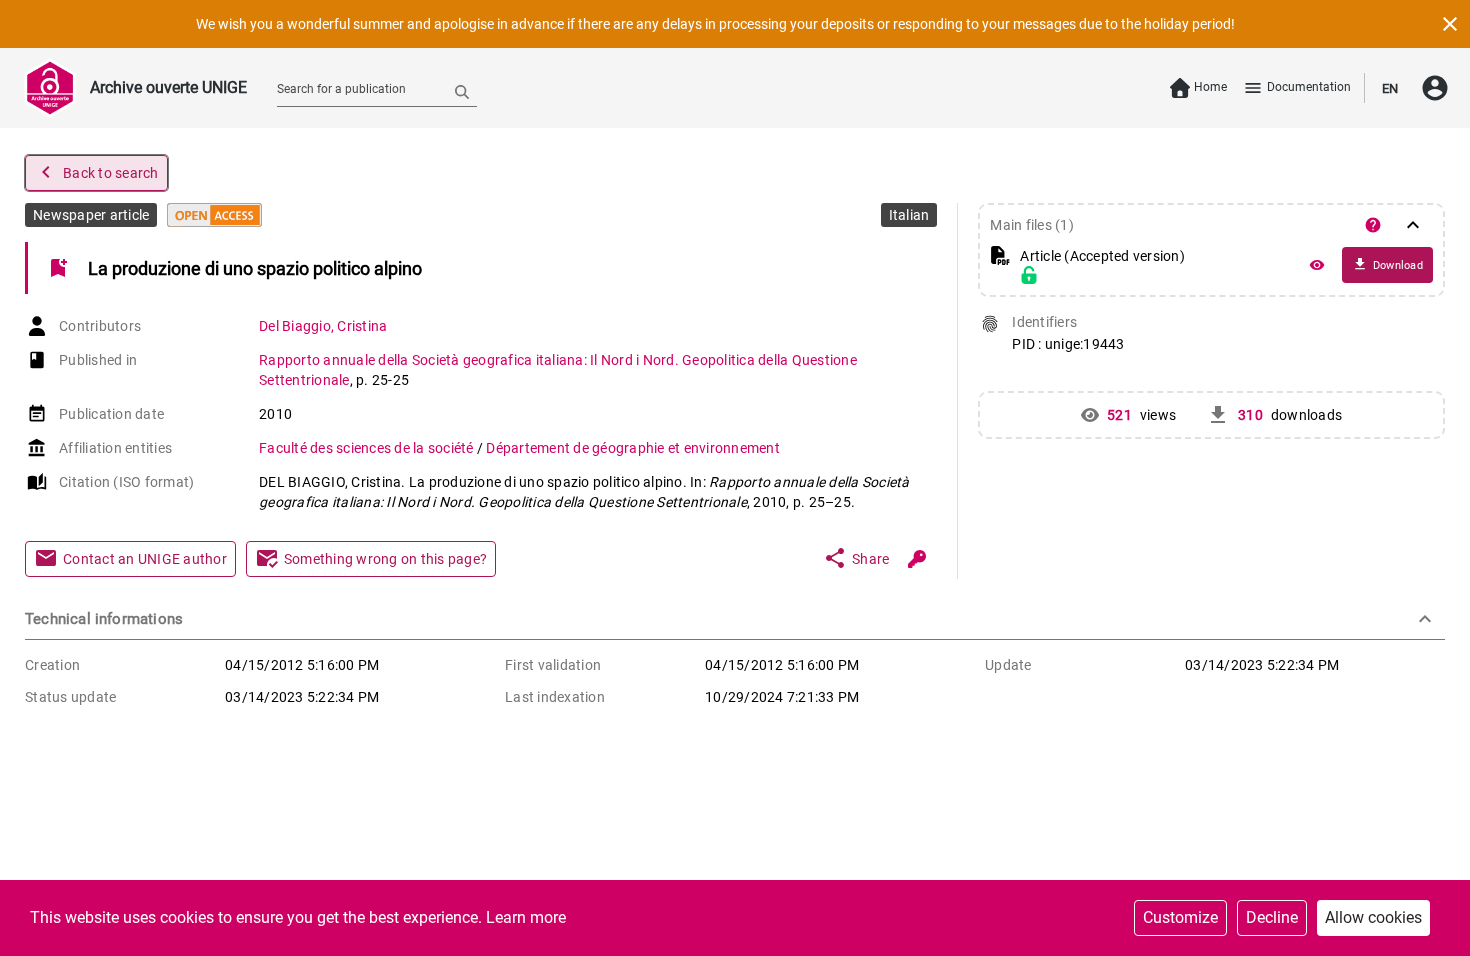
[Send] (462, 91)
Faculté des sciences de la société (368, 448)
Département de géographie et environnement (633, 448)
